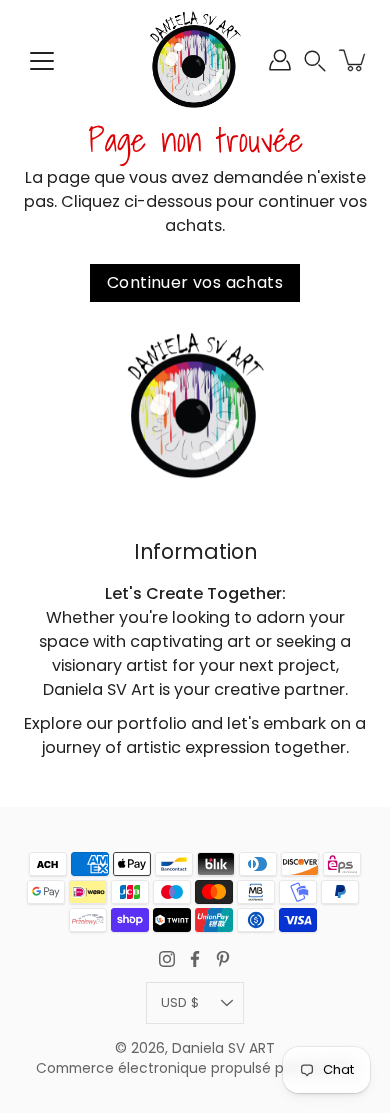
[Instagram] (167, 959)
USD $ (180, 1002)
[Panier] (354, 60)
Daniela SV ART (223, 1048)
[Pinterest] (223, 959)
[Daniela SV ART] (195, 60)
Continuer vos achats (195, 282)
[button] (315, 60)
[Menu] (42, 61)
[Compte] (280, 60)
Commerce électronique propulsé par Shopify (195, 1068)
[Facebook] (195, 959)
